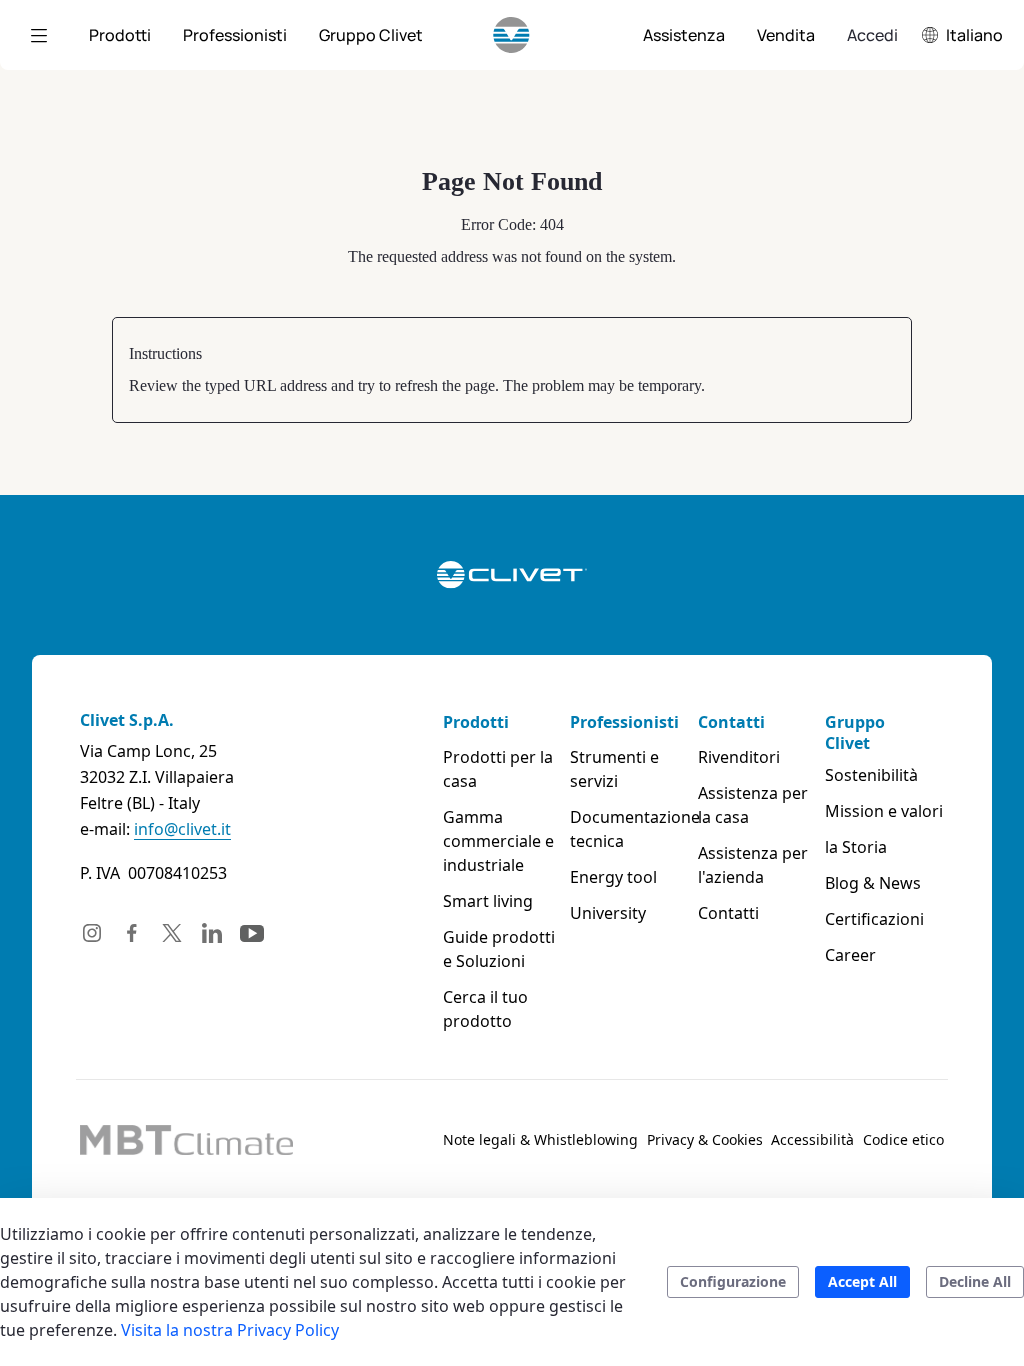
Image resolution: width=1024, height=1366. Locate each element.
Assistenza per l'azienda (753, 865)
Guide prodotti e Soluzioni (499, 949)
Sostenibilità (871, 775)
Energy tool (613, 877)
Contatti (731, 722)
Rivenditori (739, 757)
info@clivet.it (182, 829)
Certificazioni (874, 919)
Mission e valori (884, 811)
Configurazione (733, 1281)
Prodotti (476, 722)
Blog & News (873, 883)
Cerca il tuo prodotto (485, 1009)
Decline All (975, 1281)
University (608, 913)
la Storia (856, 847)
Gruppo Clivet (855, 732)
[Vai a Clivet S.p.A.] (511, 35)
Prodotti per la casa (498, 769)
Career (850, 955)
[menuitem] (120, 35)
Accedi (872, 35)
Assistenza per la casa (753, 805)
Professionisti (624, 722)
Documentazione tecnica (629, 829)
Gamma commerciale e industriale (498, 841)
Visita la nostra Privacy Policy (230, 1330)
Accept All (862, 1281)
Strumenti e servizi (614, 769)
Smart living (488, 901)
